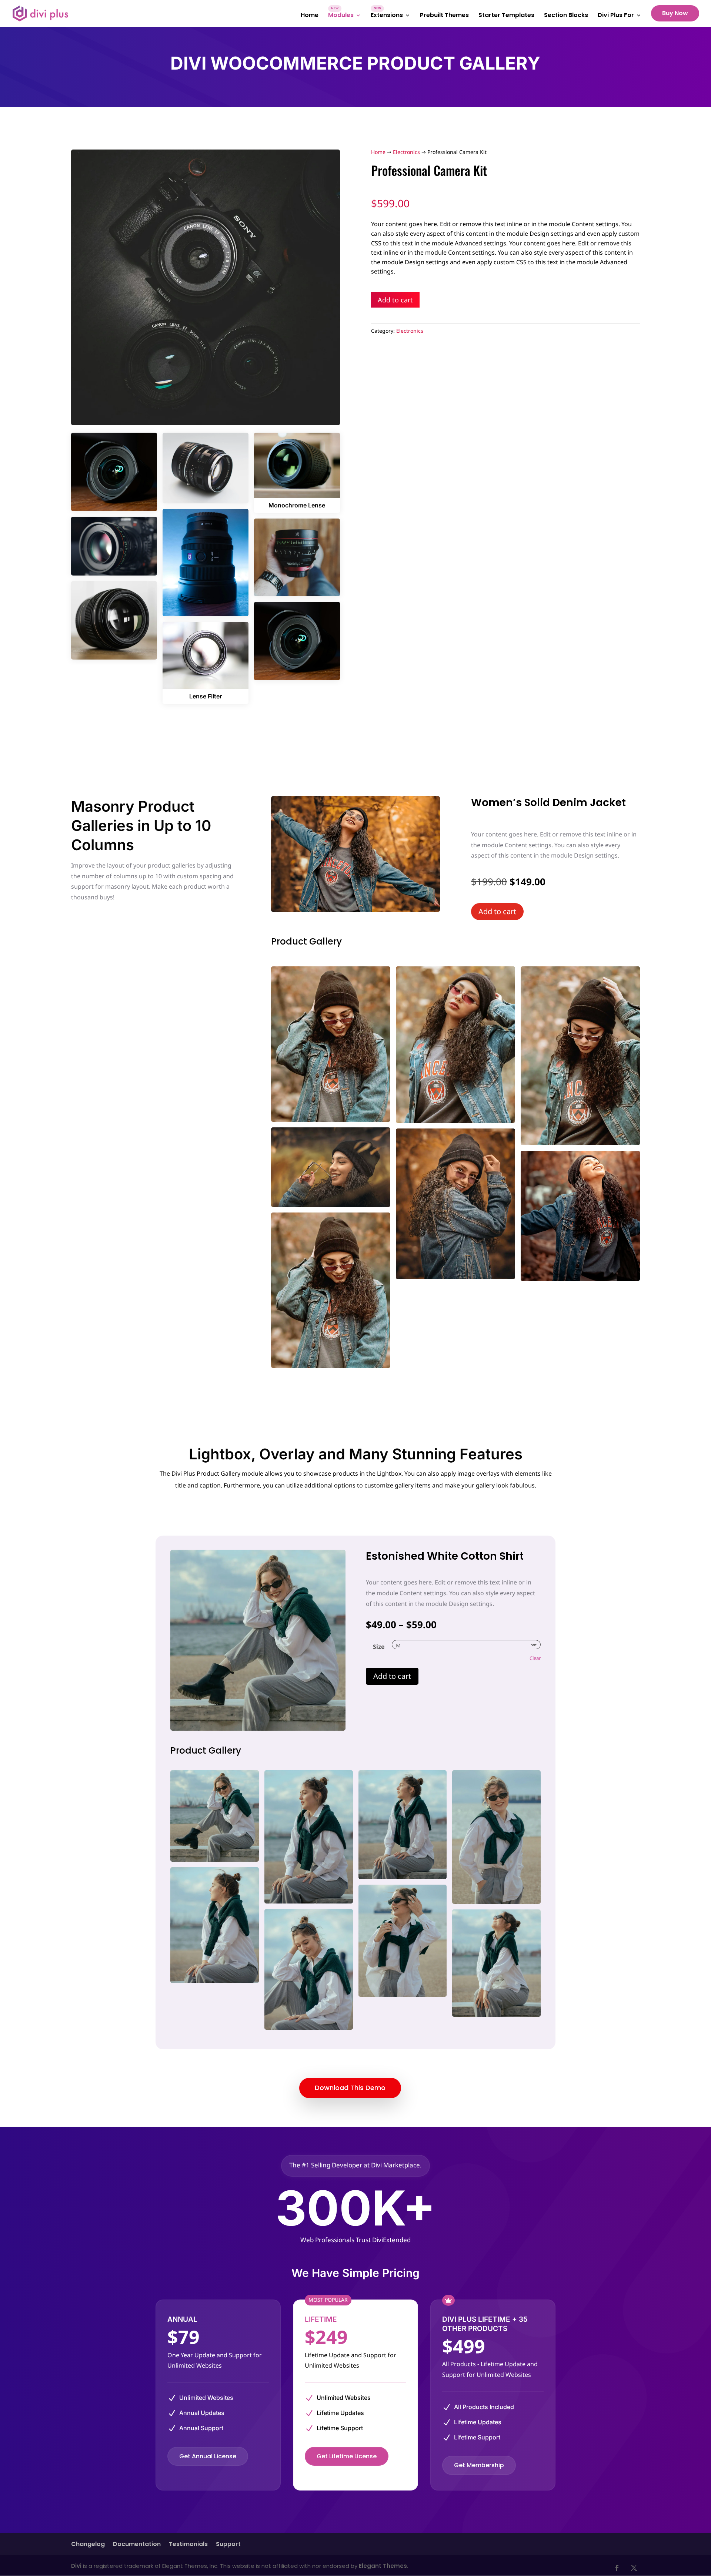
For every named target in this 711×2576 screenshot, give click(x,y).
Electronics (406, 152)
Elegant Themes (383, 2566)
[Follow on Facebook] (617, 2568)
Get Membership (479, 2465)
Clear (535, 1658)
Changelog (88, 2545)
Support (228, 2545)
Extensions (387, 16)
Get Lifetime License (347, 2456)
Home (310, 16)
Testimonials (188, 2545)
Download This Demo (350, 2088)
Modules (341, 16)
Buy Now (675, 13)
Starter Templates (506, 16)
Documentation (137, 2545)
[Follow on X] (634, 2568)
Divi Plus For (616, 16)
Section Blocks (566, 16)
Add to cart (395, 300)
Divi (76, 2566)
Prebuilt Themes (444, 16)
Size (379, 1647)
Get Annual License (208, 2456)
